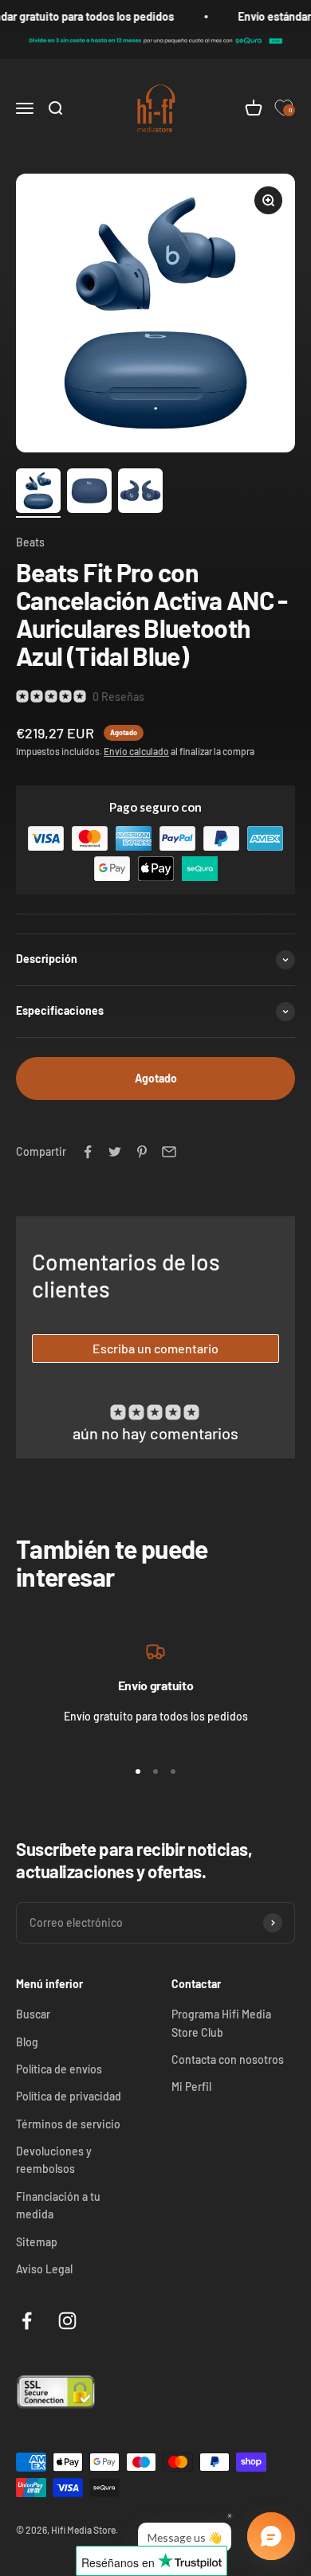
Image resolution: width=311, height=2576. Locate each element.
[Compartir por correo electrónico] (169, 1152)
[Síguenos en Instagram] (67, 2321)
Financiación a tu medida (58, 2205)
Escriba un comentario (155, 1348)
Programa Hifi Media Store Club (221, 2023)
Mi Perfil (191, 2087)
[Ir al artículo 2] (89, 493)
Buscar (33, 2014)
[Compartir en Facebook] (88, 1152)
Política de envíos (59, 2069)
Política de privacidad (69, 2096)
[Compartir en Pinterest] (142, 1152)
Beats (30, 542)
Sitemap (37, 2242)
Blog (27, 2042)
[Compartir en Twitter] (115, 1152)
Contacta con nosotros (228, 2059)
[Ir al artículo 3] (140, 493)
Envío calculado (136, 751)
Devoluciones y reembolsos (54, 2160)
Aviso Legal (44, 2269)
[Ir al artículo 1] (38, 493)
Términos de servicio (68, 2124)
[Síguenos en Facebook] (27, 2321)
